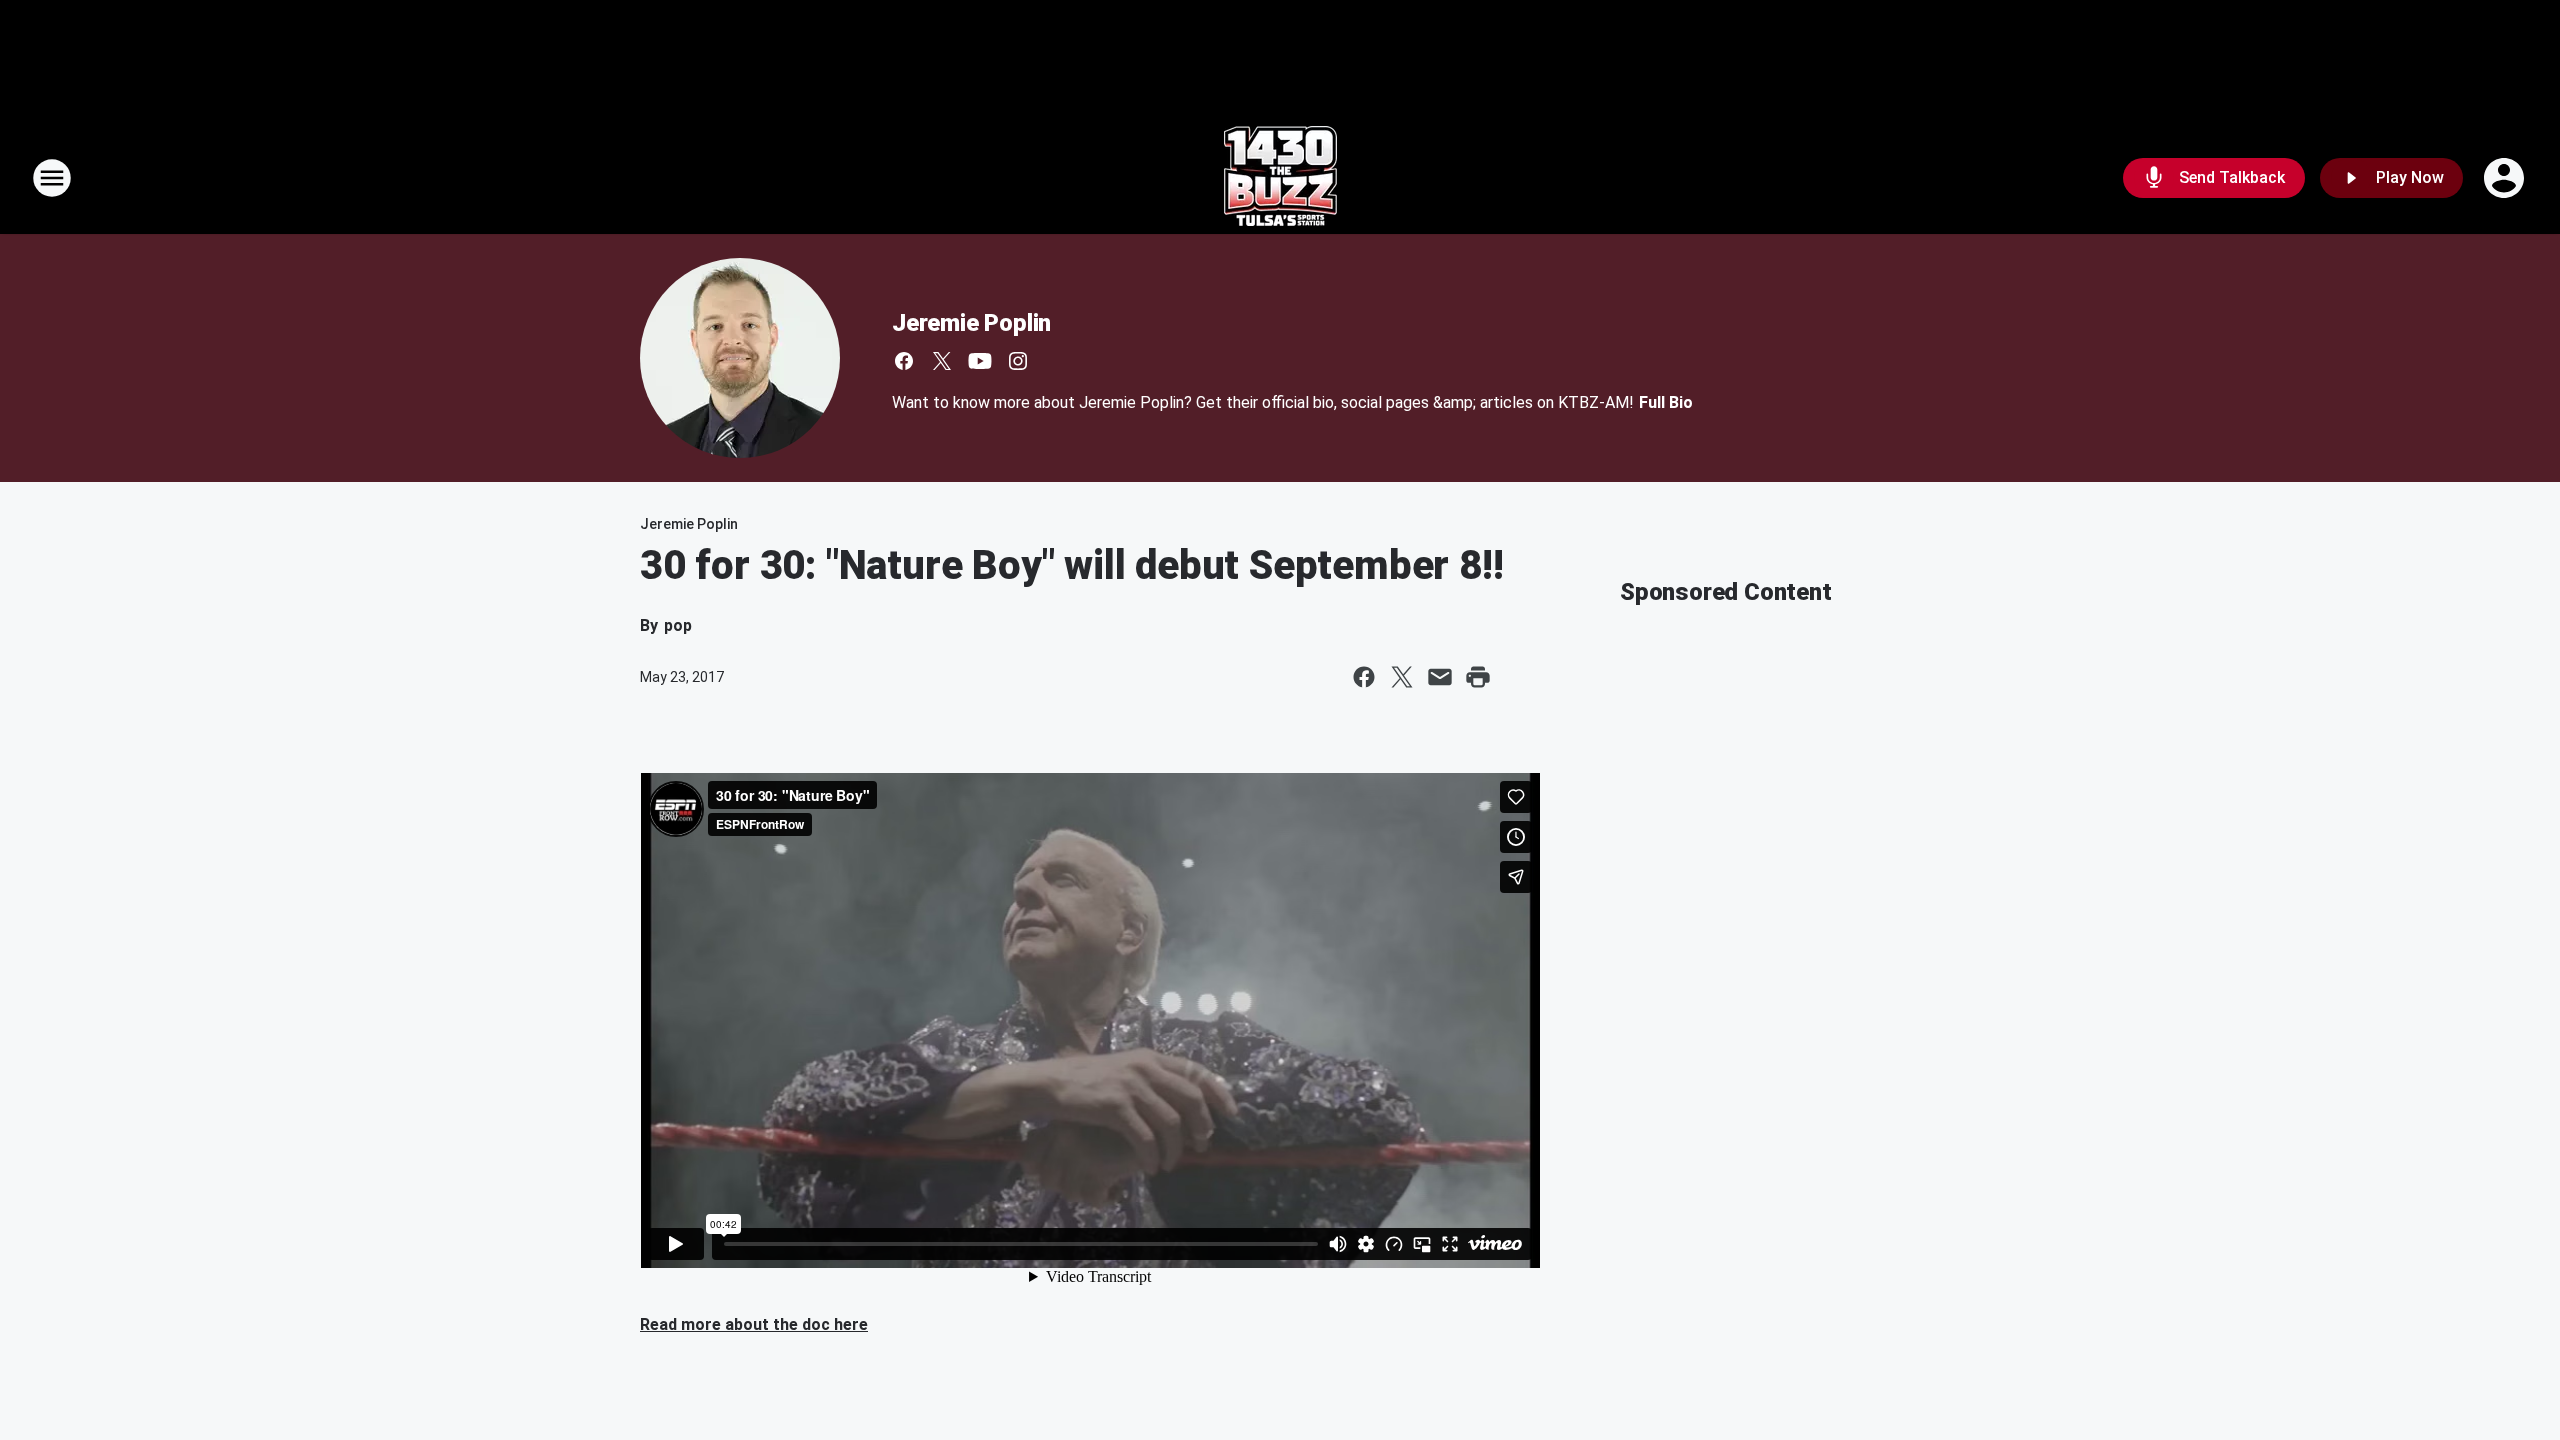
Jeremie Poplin (971, 323)
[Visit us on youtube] (980, 361)
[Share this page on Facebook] (1364, 677)
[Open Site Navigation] (52, 178)
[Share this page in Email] (1440, 677)
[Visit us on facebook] (904, 361)
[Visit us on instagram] (1018, 361)
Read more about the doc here (754, 1324)
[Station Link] (1280, 178)
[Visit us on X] (942, 361)
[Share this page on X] (1402, 677)
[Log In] (2506, 178)
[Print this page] (1478, 677)
